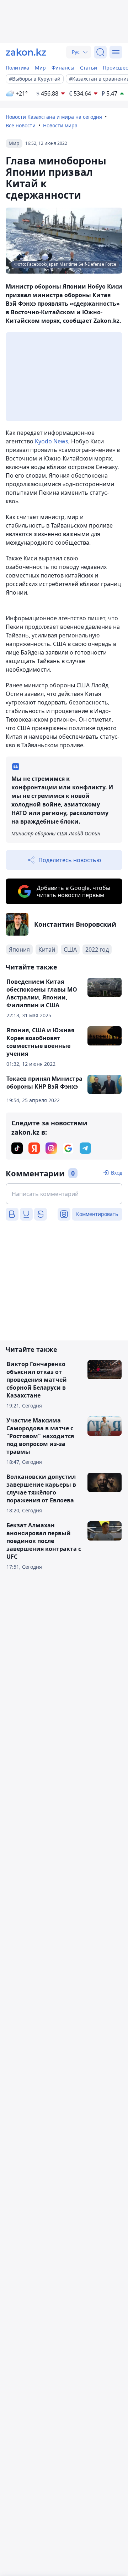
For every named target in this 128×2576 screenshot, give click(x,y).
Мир (40, 68)
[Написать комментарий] (64, 1194)
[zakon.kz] (26, 52)
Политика (17, 68)
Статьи (89, 68)
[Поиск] (100, 52)
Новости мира (60, 125)
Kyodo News (52, 441)
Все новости (21, 125)
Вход (117, 1173)
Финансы (63, 68)
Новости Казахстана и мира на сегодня (54, 117)
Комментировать (97, 1214)
